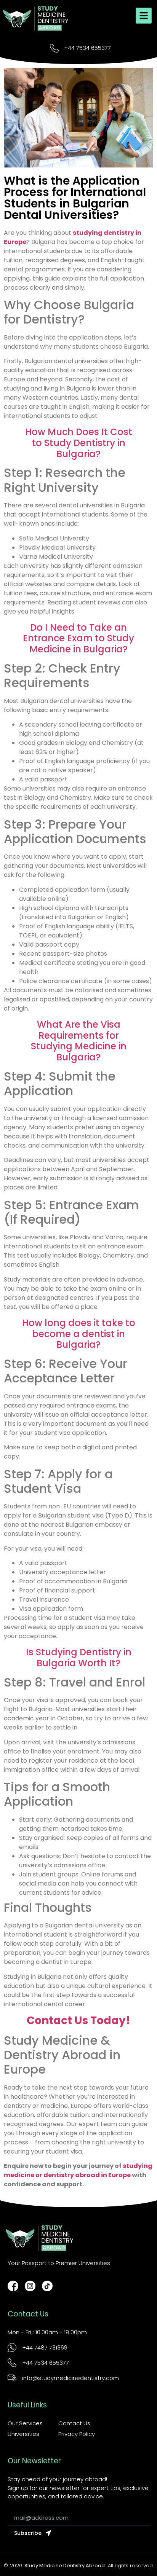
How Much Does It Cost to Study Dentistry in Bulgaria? (79, 443)
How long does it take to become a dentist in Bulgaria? (79, 1334)
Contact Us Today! (78, 2020)
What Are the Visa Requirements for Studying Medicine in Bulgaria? (79, 1041)
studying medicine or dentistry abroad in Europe (78, 2170)
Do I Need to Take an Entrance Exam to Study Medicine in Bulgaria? (78, 638)
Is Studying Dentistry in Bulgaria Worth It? (79, 1658)
